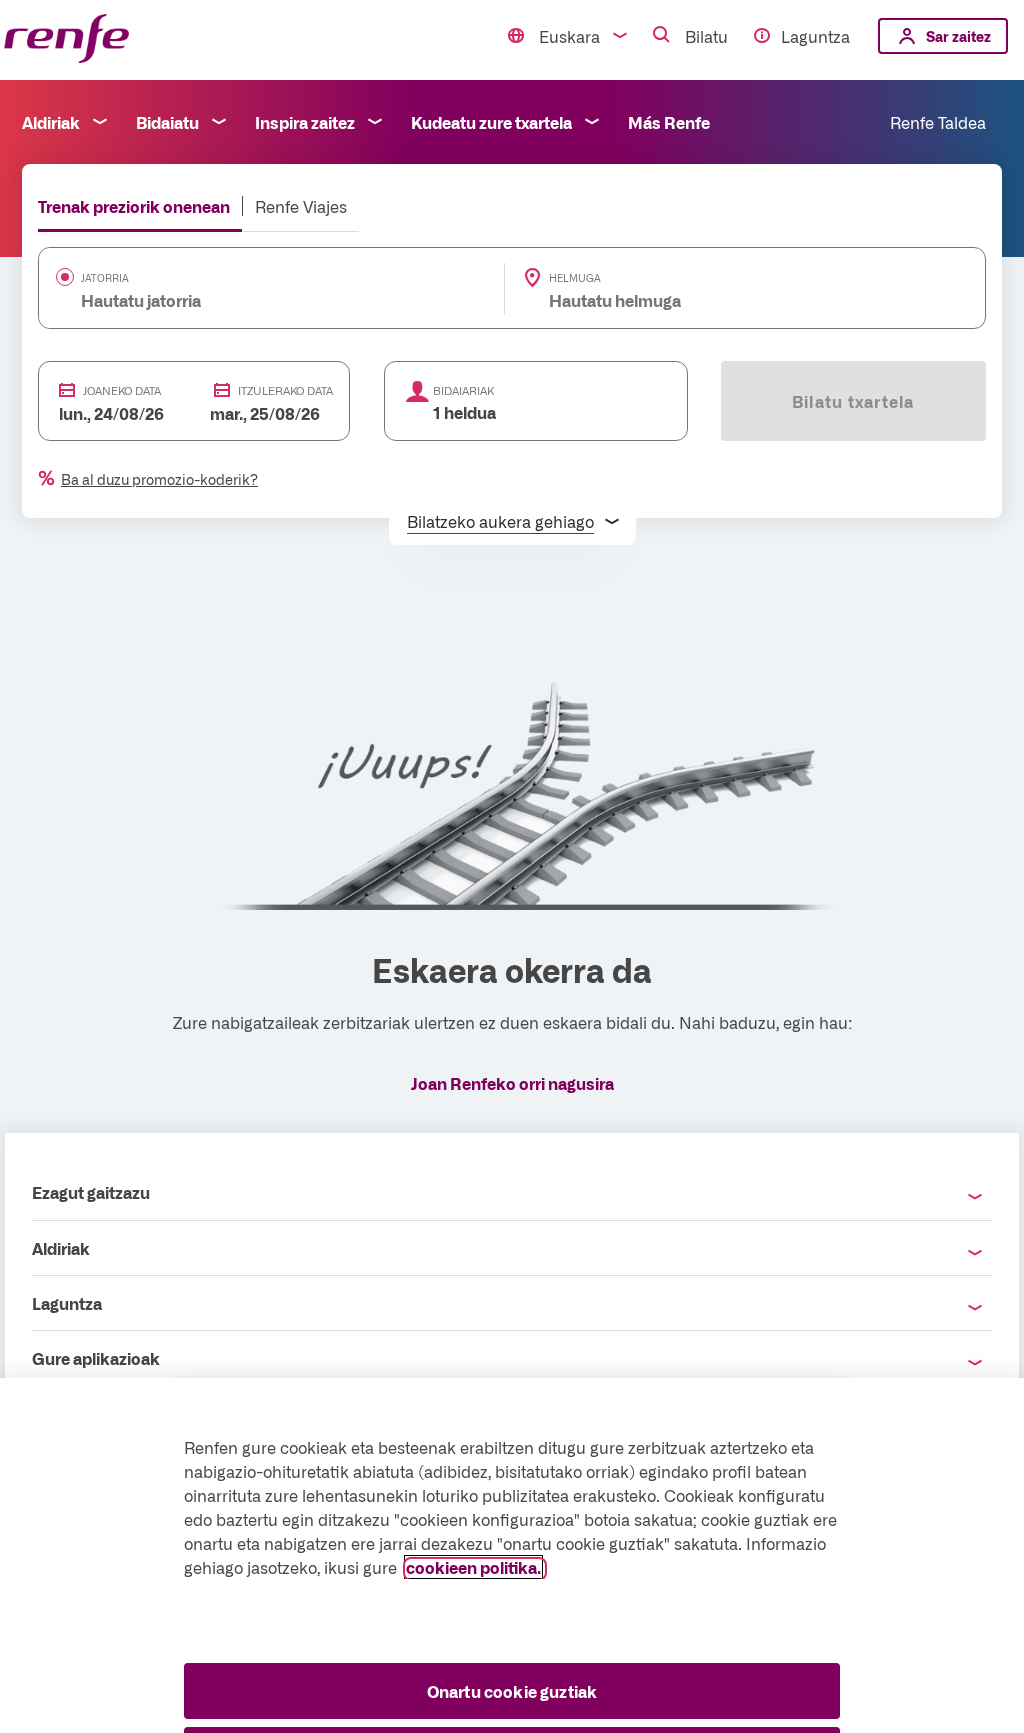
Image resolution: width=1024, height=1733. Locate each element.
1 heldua (464, 412)
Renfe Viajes (301, 206)
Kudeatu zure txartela (491, 122)
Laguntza (815, 36)
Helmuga (575, 278)
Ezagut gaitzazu (91, 1192)
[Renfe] (66, 39)
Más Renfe (669, 122)
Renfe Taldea (938, 122)
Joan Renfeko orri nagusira (512, 1083)
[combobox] (241, 300)
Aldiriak (51, 122)
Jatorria (105, 278)
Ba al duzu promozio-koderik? (159, 479)
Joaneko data (122, 390)
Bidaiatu (167, 122)
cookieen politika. (473, 1567)
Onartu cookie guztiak (512, 1691)
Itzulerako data (285, 390)
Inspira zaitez (305, 122)
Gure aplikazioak (96, 1358)
